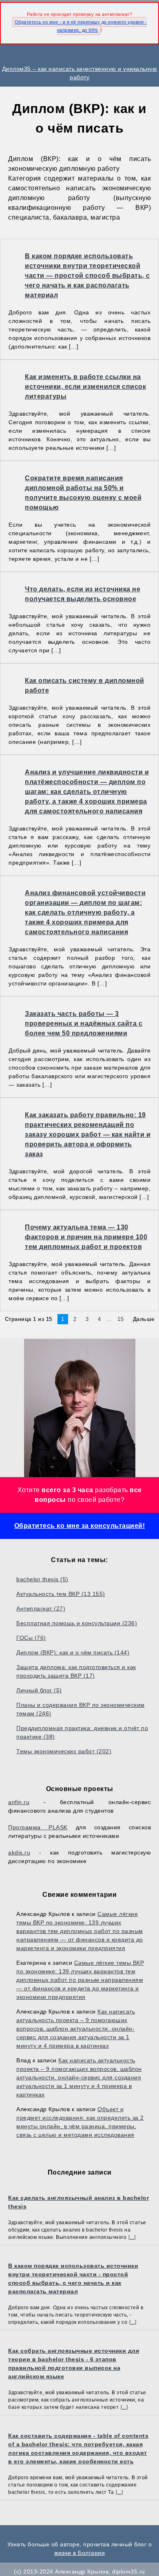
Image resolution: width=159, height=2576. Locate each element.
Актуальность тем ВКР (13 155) (61, 1594)
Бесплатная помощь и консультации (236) (77, 1623)
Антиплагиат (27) (41, 1608)
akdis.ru (19, 1852)
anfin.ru (19, 1802)
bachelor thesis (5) (42, 1579)
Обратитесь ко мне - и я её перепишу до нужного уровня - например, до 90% (81, 26)
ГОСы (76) (31, 1638)
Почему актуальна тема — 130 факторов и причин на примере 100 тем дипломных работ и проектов (86, 1237)
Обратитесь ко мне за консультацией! (80, 1526)
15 (120, 1319)
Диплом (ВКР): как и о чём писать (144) (73, 1652)
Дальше (144, 1319)
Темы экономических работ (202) (64, 1751)
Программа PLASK (38, 1827)
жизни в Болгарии (79, 2553)
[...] (132, 2237)
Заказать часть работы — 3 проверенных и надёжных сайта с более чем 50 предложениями (84, 1023)
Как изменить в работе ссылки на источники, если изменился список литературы (85, 387)
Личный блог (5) (39, 1690)
